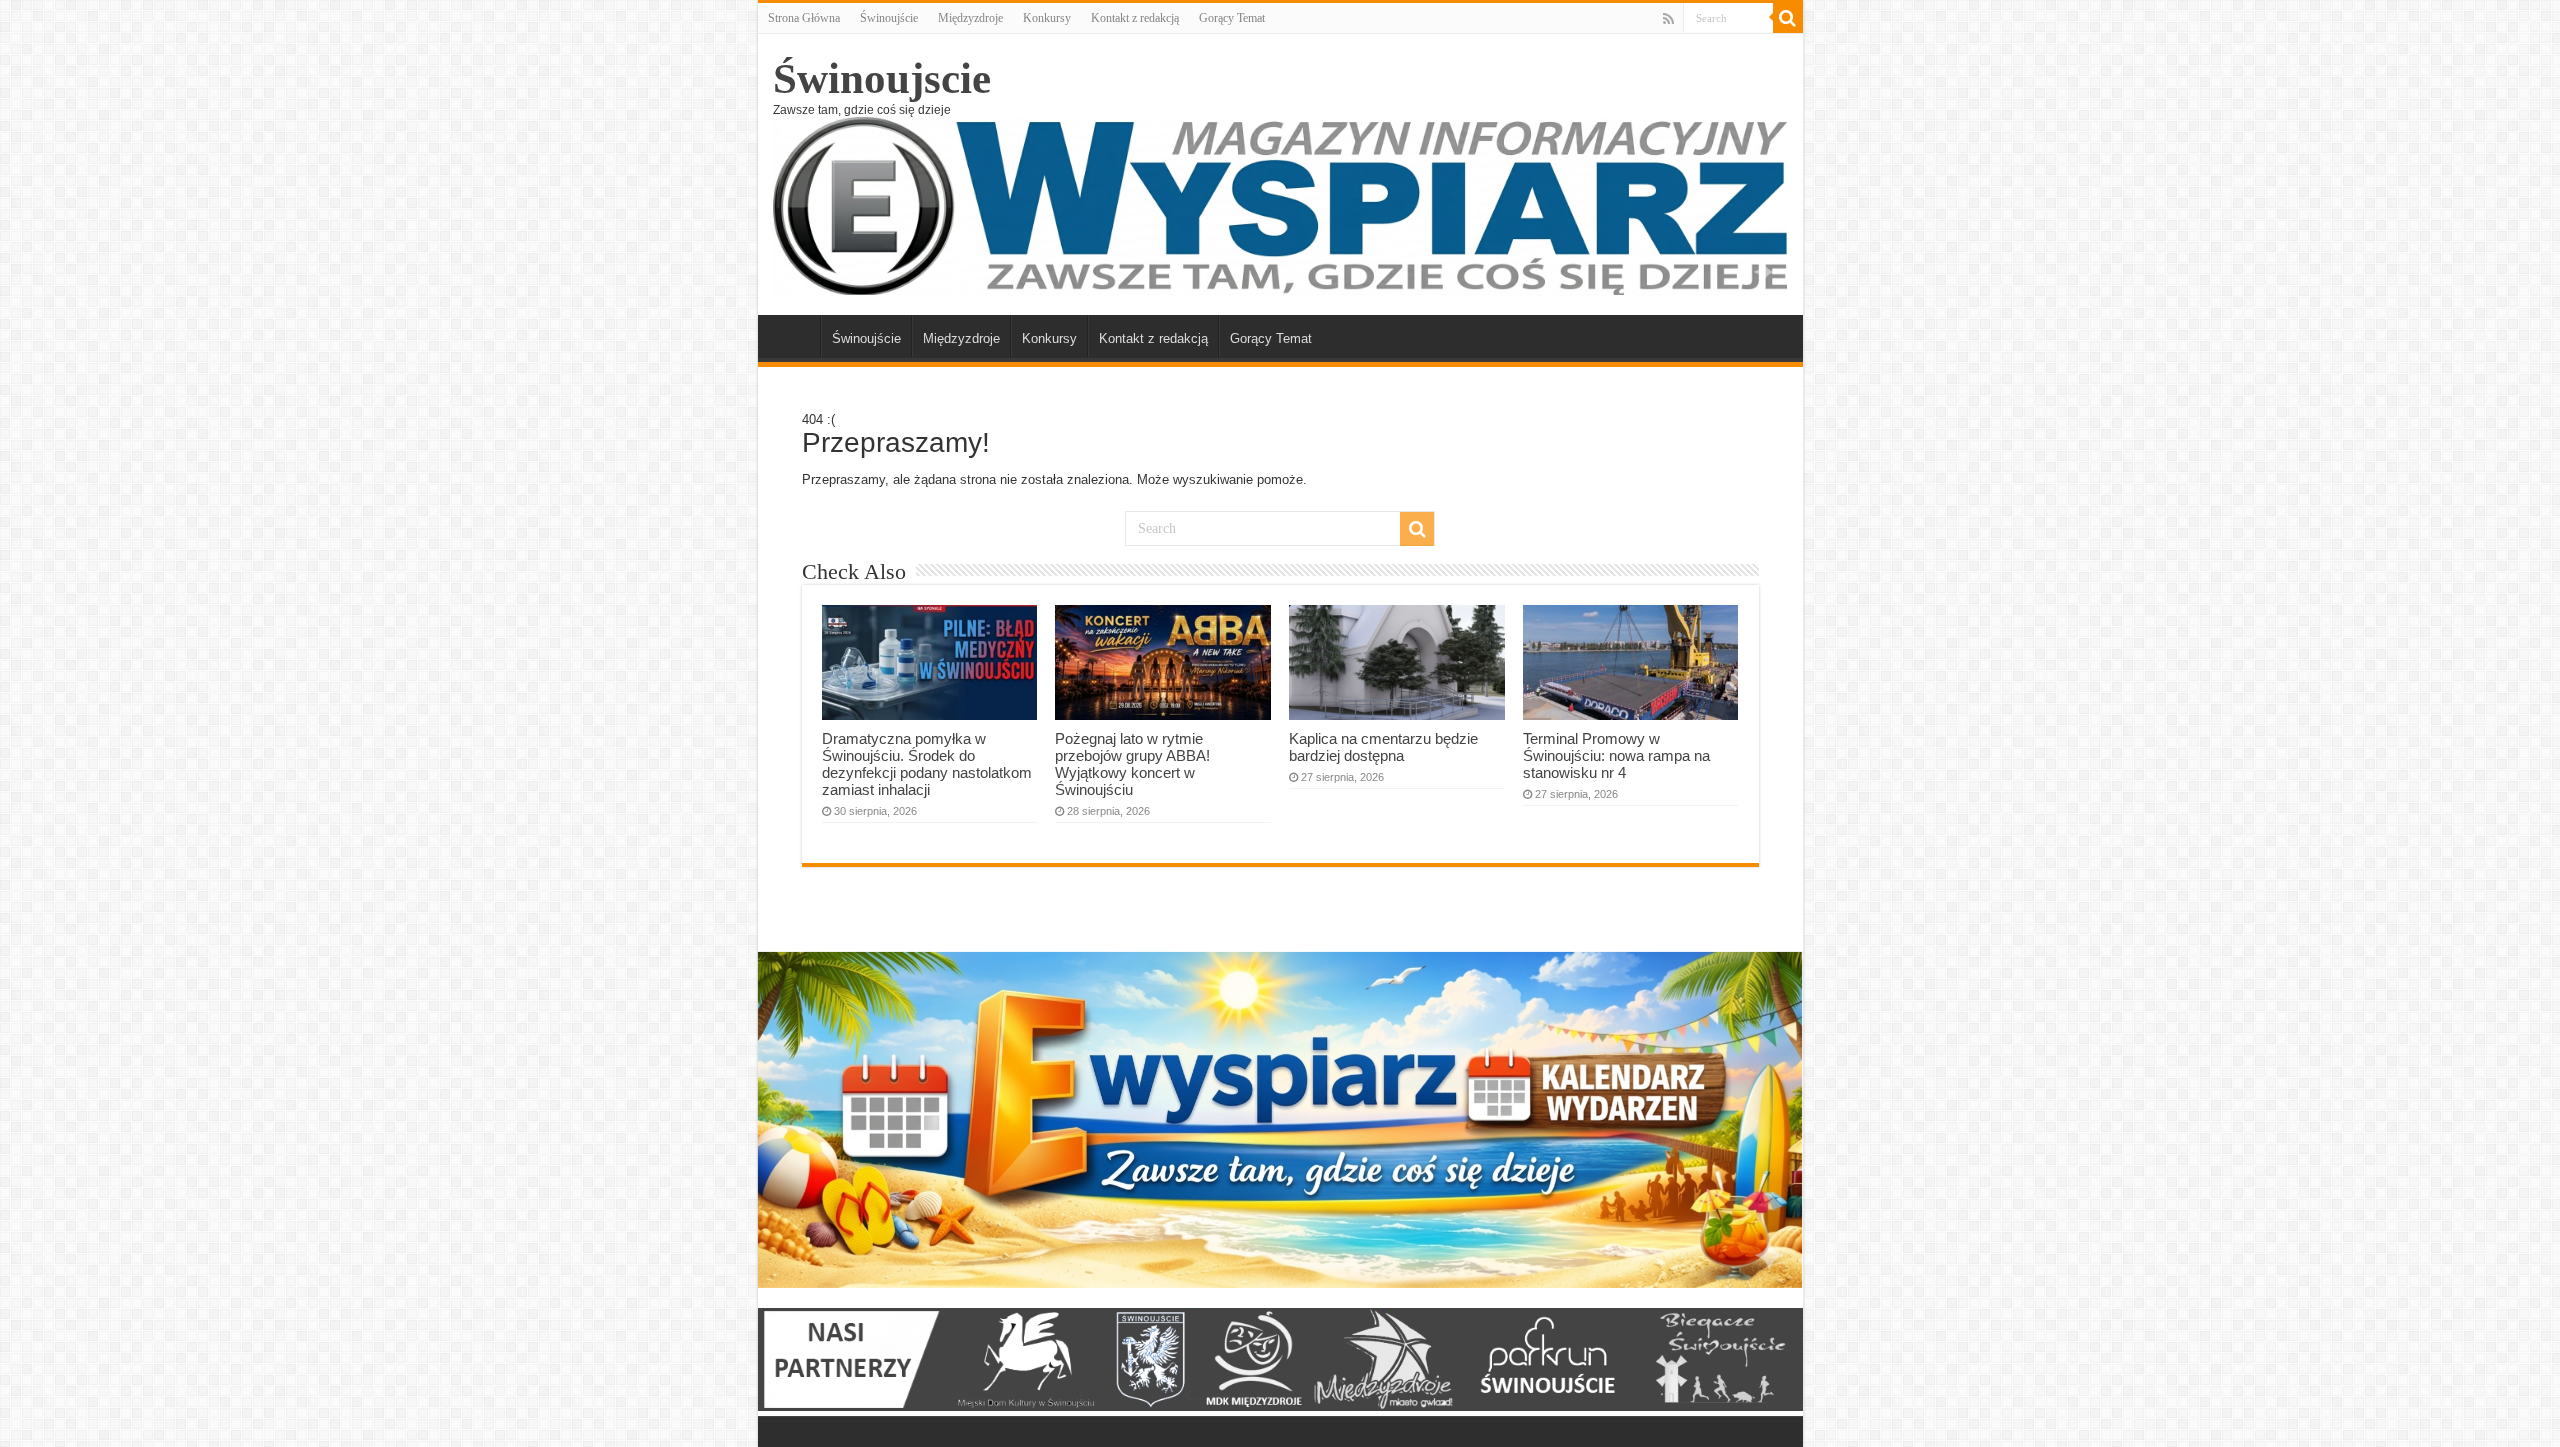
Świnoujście (889, 18)
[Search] (1788, 18)
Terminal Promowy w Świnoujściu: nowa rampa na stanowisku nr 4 (1616, 755)
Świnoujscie (882, 78)
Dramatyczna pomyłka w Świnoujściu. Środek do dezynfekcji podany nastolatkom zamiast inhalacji (927, 764)
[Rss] (1668, 19)
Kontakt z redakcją (1135, 18)
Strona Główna (804, 18)
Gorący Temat (1232, 18)
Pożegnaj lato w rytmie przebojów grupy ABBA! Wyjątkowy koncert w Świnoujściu (1132, 764)
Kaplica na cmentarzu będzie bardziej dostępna (1383, 747)
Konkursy (1047, 18)
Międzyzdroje (970, 18)
